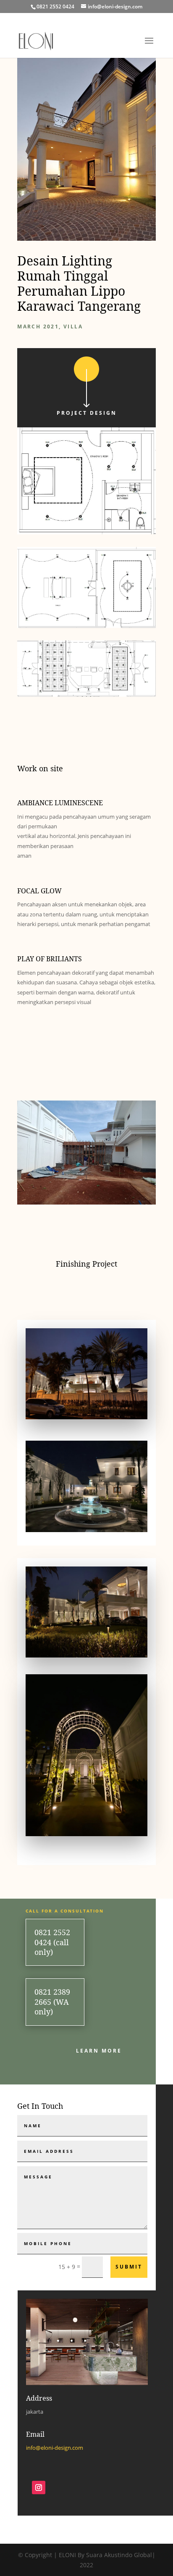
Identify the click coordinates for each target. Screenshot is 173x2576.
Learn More (99, 2051)
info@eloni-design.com (55, 2448)
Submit (129, 2267)
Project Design (87, 413)
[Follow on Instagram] (39, 2488)
